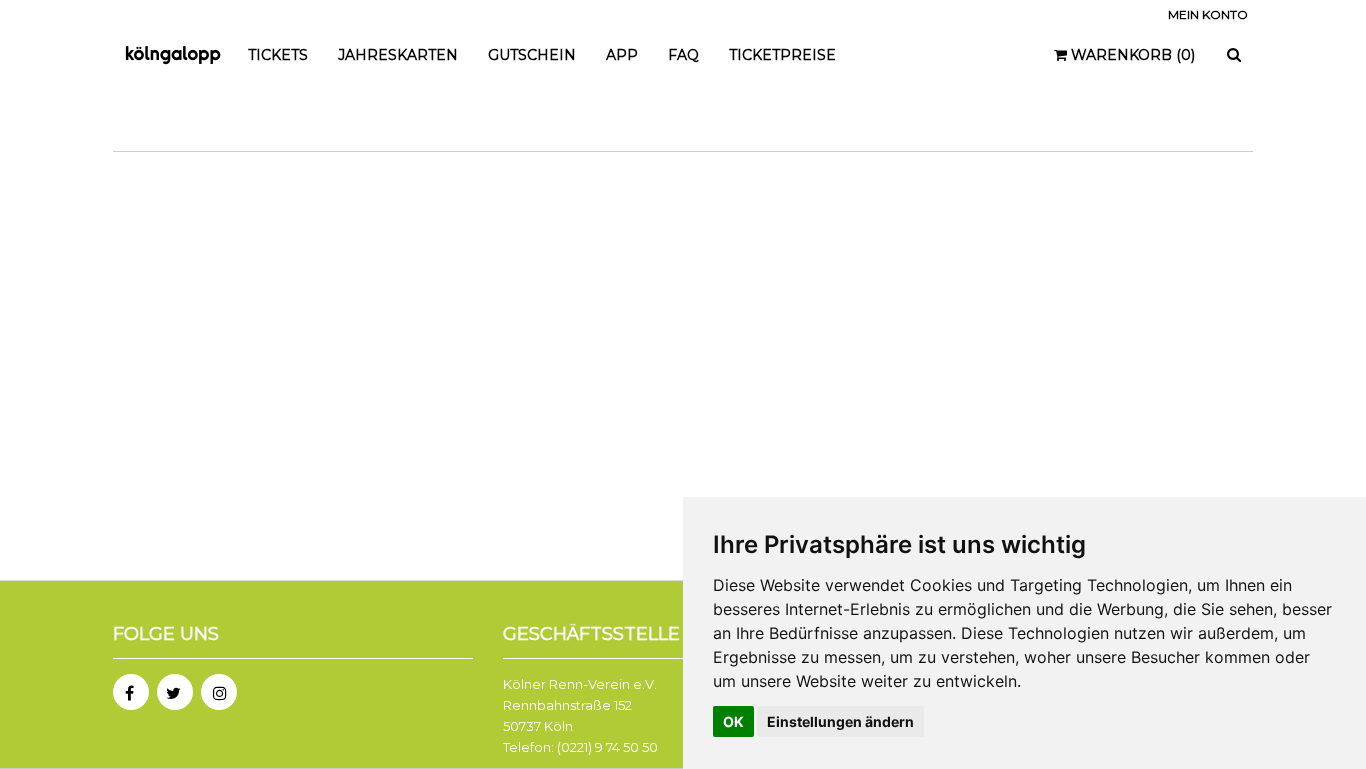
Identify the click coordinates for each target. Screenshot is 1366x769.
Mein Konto (1208, 14)
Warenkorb (1131, 55)
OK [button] (733, 721)
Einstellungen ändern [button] (840, 721)
